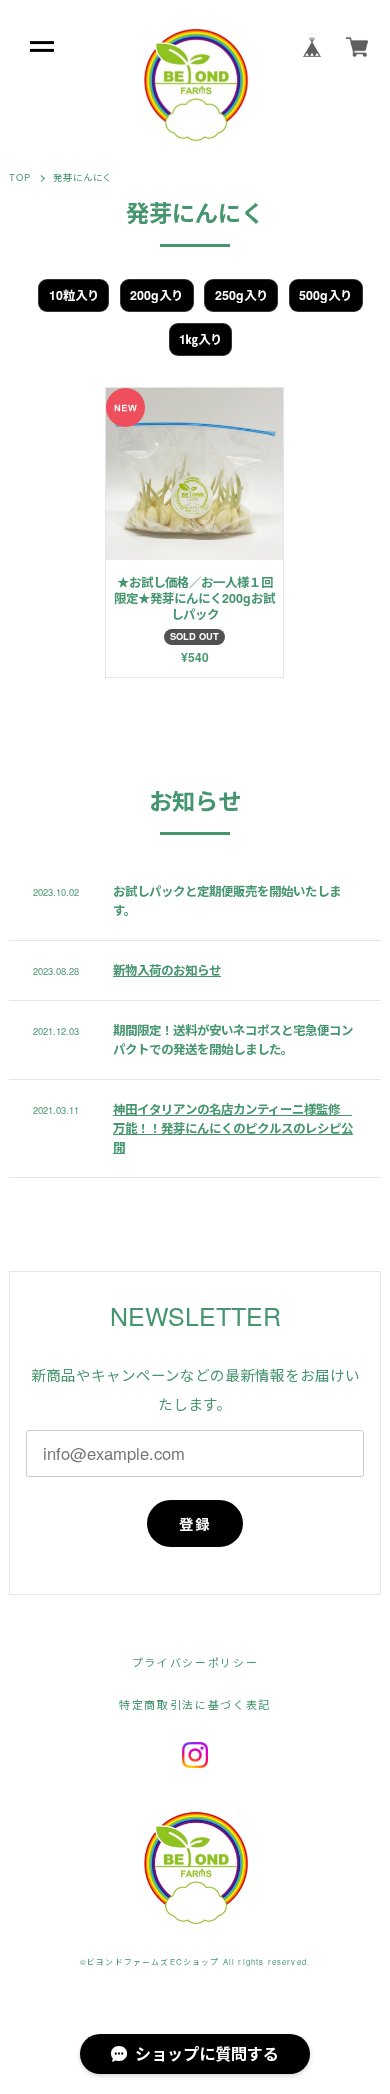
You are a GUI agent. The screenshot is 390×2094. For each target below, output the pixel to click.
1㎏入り (200, 339)
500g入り (325, 295)
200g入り (156, 295)
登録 (195, 1524)
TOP (20, 177)
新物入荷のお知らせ (167, 970)
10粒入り (74, 295)
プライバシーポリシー (195, 1662)
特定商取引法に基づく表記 (195, 1704)
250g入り (241, 295)
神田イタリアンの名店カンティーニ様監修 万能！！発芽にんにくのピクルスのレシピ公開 (233, 1127)
